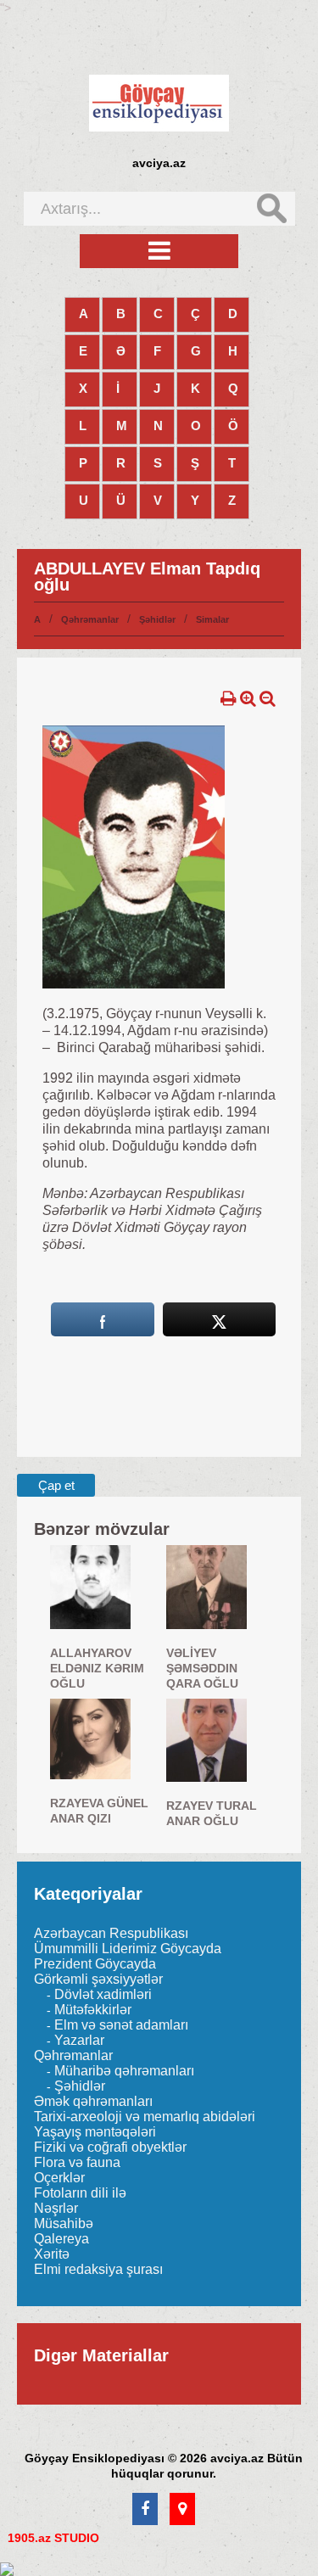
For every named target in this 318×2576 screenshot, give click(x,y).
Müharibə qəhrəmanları (124, 2071)
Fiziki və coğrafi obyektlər (110, 2147)
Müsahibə (64, 2223)
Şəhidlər (157, 619)
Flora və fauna (77, 2162)
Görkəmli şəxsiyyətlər (98, 1979)
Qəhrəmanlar (90, 619)
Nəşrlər (56, 2208)
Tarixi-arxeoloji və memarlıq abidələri (145, 2117)
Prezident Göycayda (95, 1964)
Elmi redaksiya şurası (98, 2269)
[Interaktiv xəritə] (182, 2510)
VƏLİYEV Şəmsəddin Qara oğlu (202, 1668)
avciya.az (159, 163)
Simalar (212, 619)
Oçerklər (59, 2178)
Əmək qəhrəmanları (93, 2101)
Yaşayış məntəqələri (95, 2132)
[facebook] (145, 2510)
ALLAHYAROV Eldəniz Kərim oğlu (97, 1668)
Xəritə (52, 2254)
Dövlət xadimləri (103, 1994)
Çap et (56, 1485)
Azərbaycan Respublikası (111, 1933)
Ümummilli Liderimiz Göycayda (128, 1949)
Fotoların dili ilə (80, 2193)
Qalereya (61, 2239)
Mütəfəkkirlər (93, 2010)
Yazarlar (79, 2040)
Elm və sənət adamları (121, 2025)
